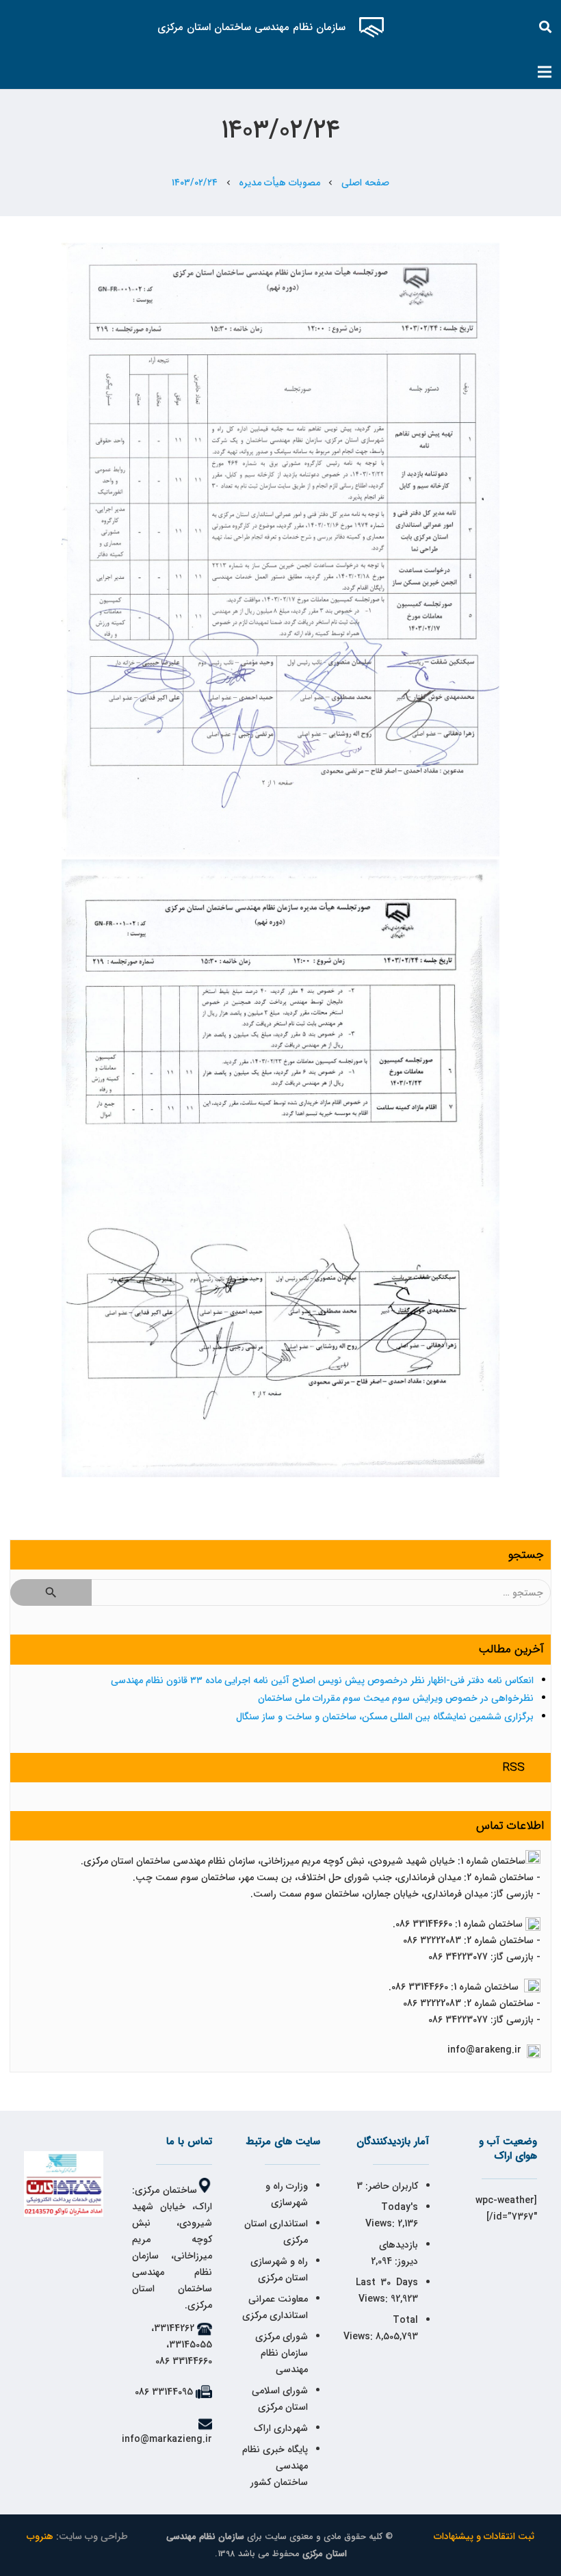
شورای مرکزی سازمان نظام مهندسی (282, 2353)
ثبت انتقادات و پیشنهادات (484, 2536)
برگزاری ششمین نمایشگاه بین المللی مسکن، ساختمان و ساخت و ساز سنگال (385, 1717)
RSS (514, 1768)
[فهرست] (545, 72)
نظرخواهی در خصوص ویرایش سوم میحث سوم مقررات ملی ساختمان (396, 1698)
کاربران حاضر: (390, 2186)
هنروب (40, 2536)
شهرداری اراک (281, 2428)
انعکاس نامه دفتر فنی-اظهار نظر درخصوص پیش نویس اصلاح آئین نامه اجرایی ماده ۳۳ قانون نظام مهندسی (322, 1680)
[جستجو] (546, 27)
